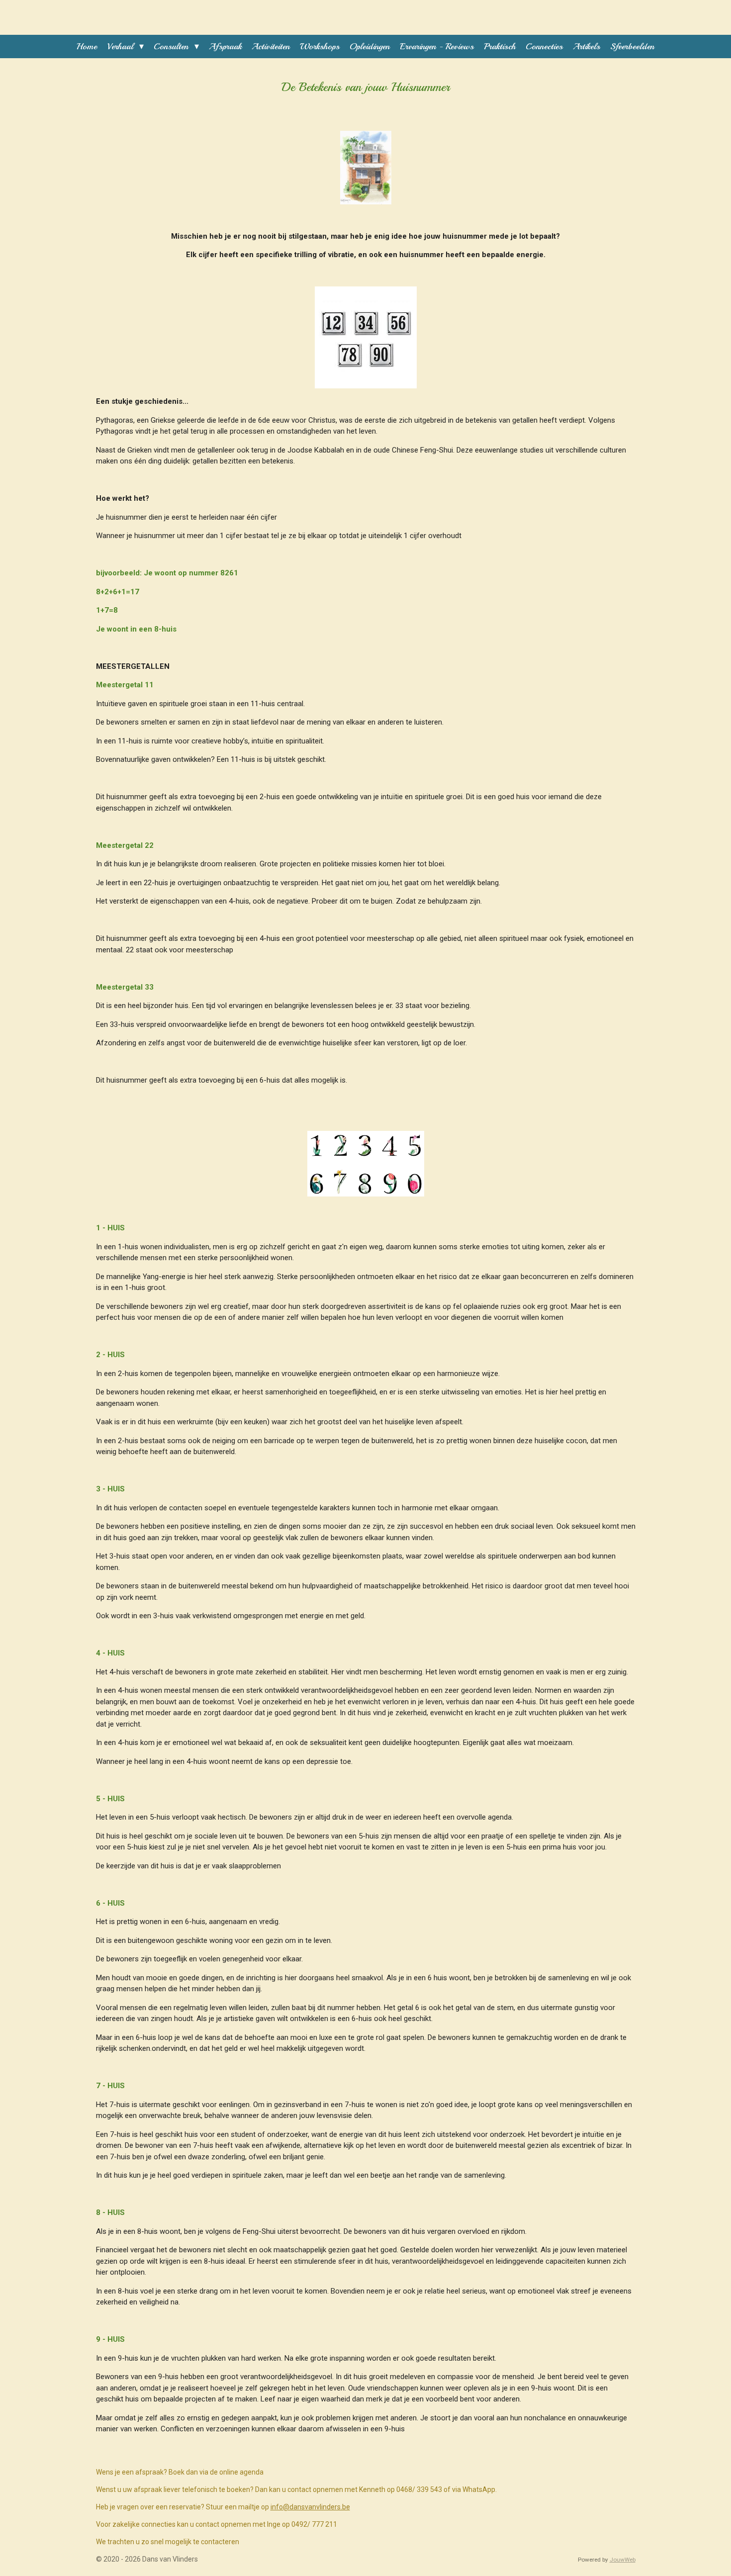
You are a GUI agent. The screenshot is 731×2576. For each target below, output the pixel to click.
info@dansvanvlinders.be (310, 2507)
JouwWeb (623, 2560)
